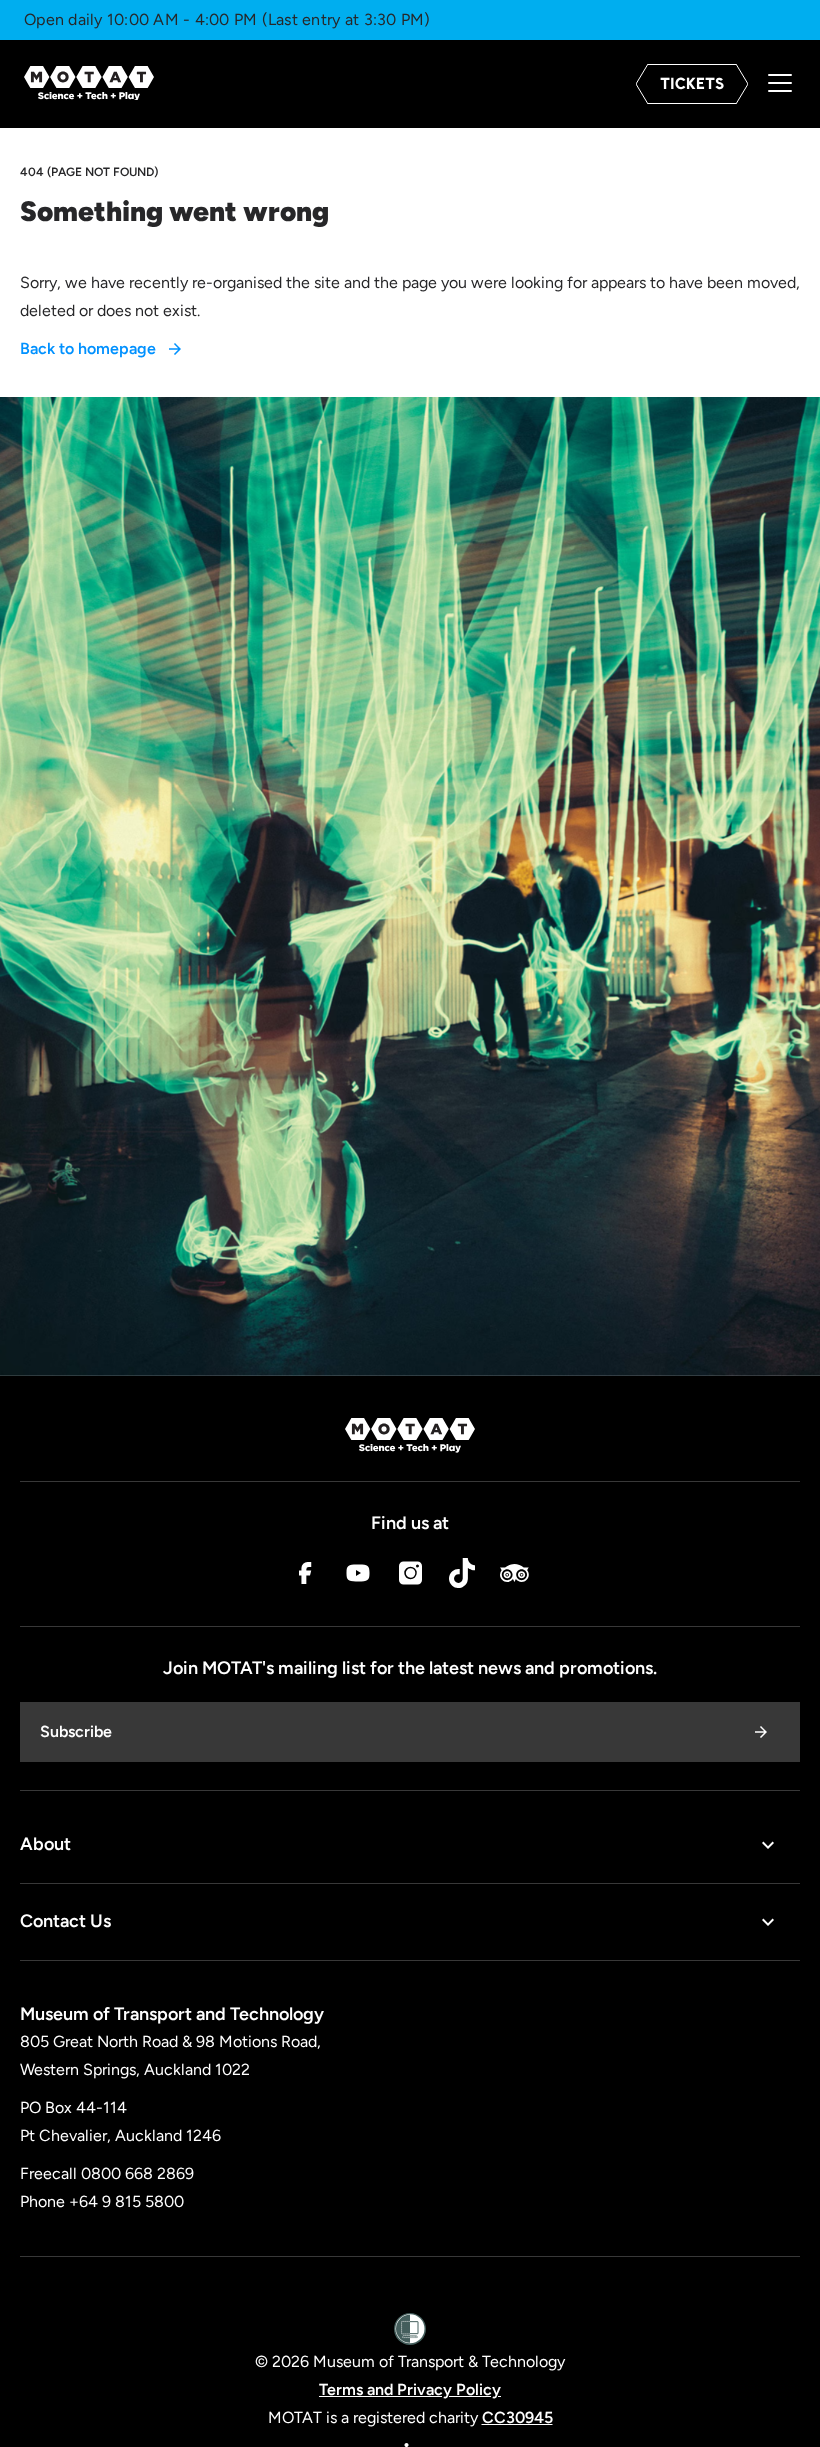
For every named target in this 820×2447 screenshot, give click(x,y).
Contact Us (65, 1921)
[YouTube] (358, 1577)
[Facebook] (306, 1577)
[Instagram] (410, 1577)
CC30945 (517, 2417)
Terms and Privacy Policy (410, 2389)
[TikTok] (462, 1577)
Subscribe (76, 1731)
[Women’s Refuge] (410, 2330)
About (45, 1844)
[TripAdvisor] (514, 1577)
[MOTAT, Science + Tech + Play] (89, 83)
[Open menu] (780, 84)
